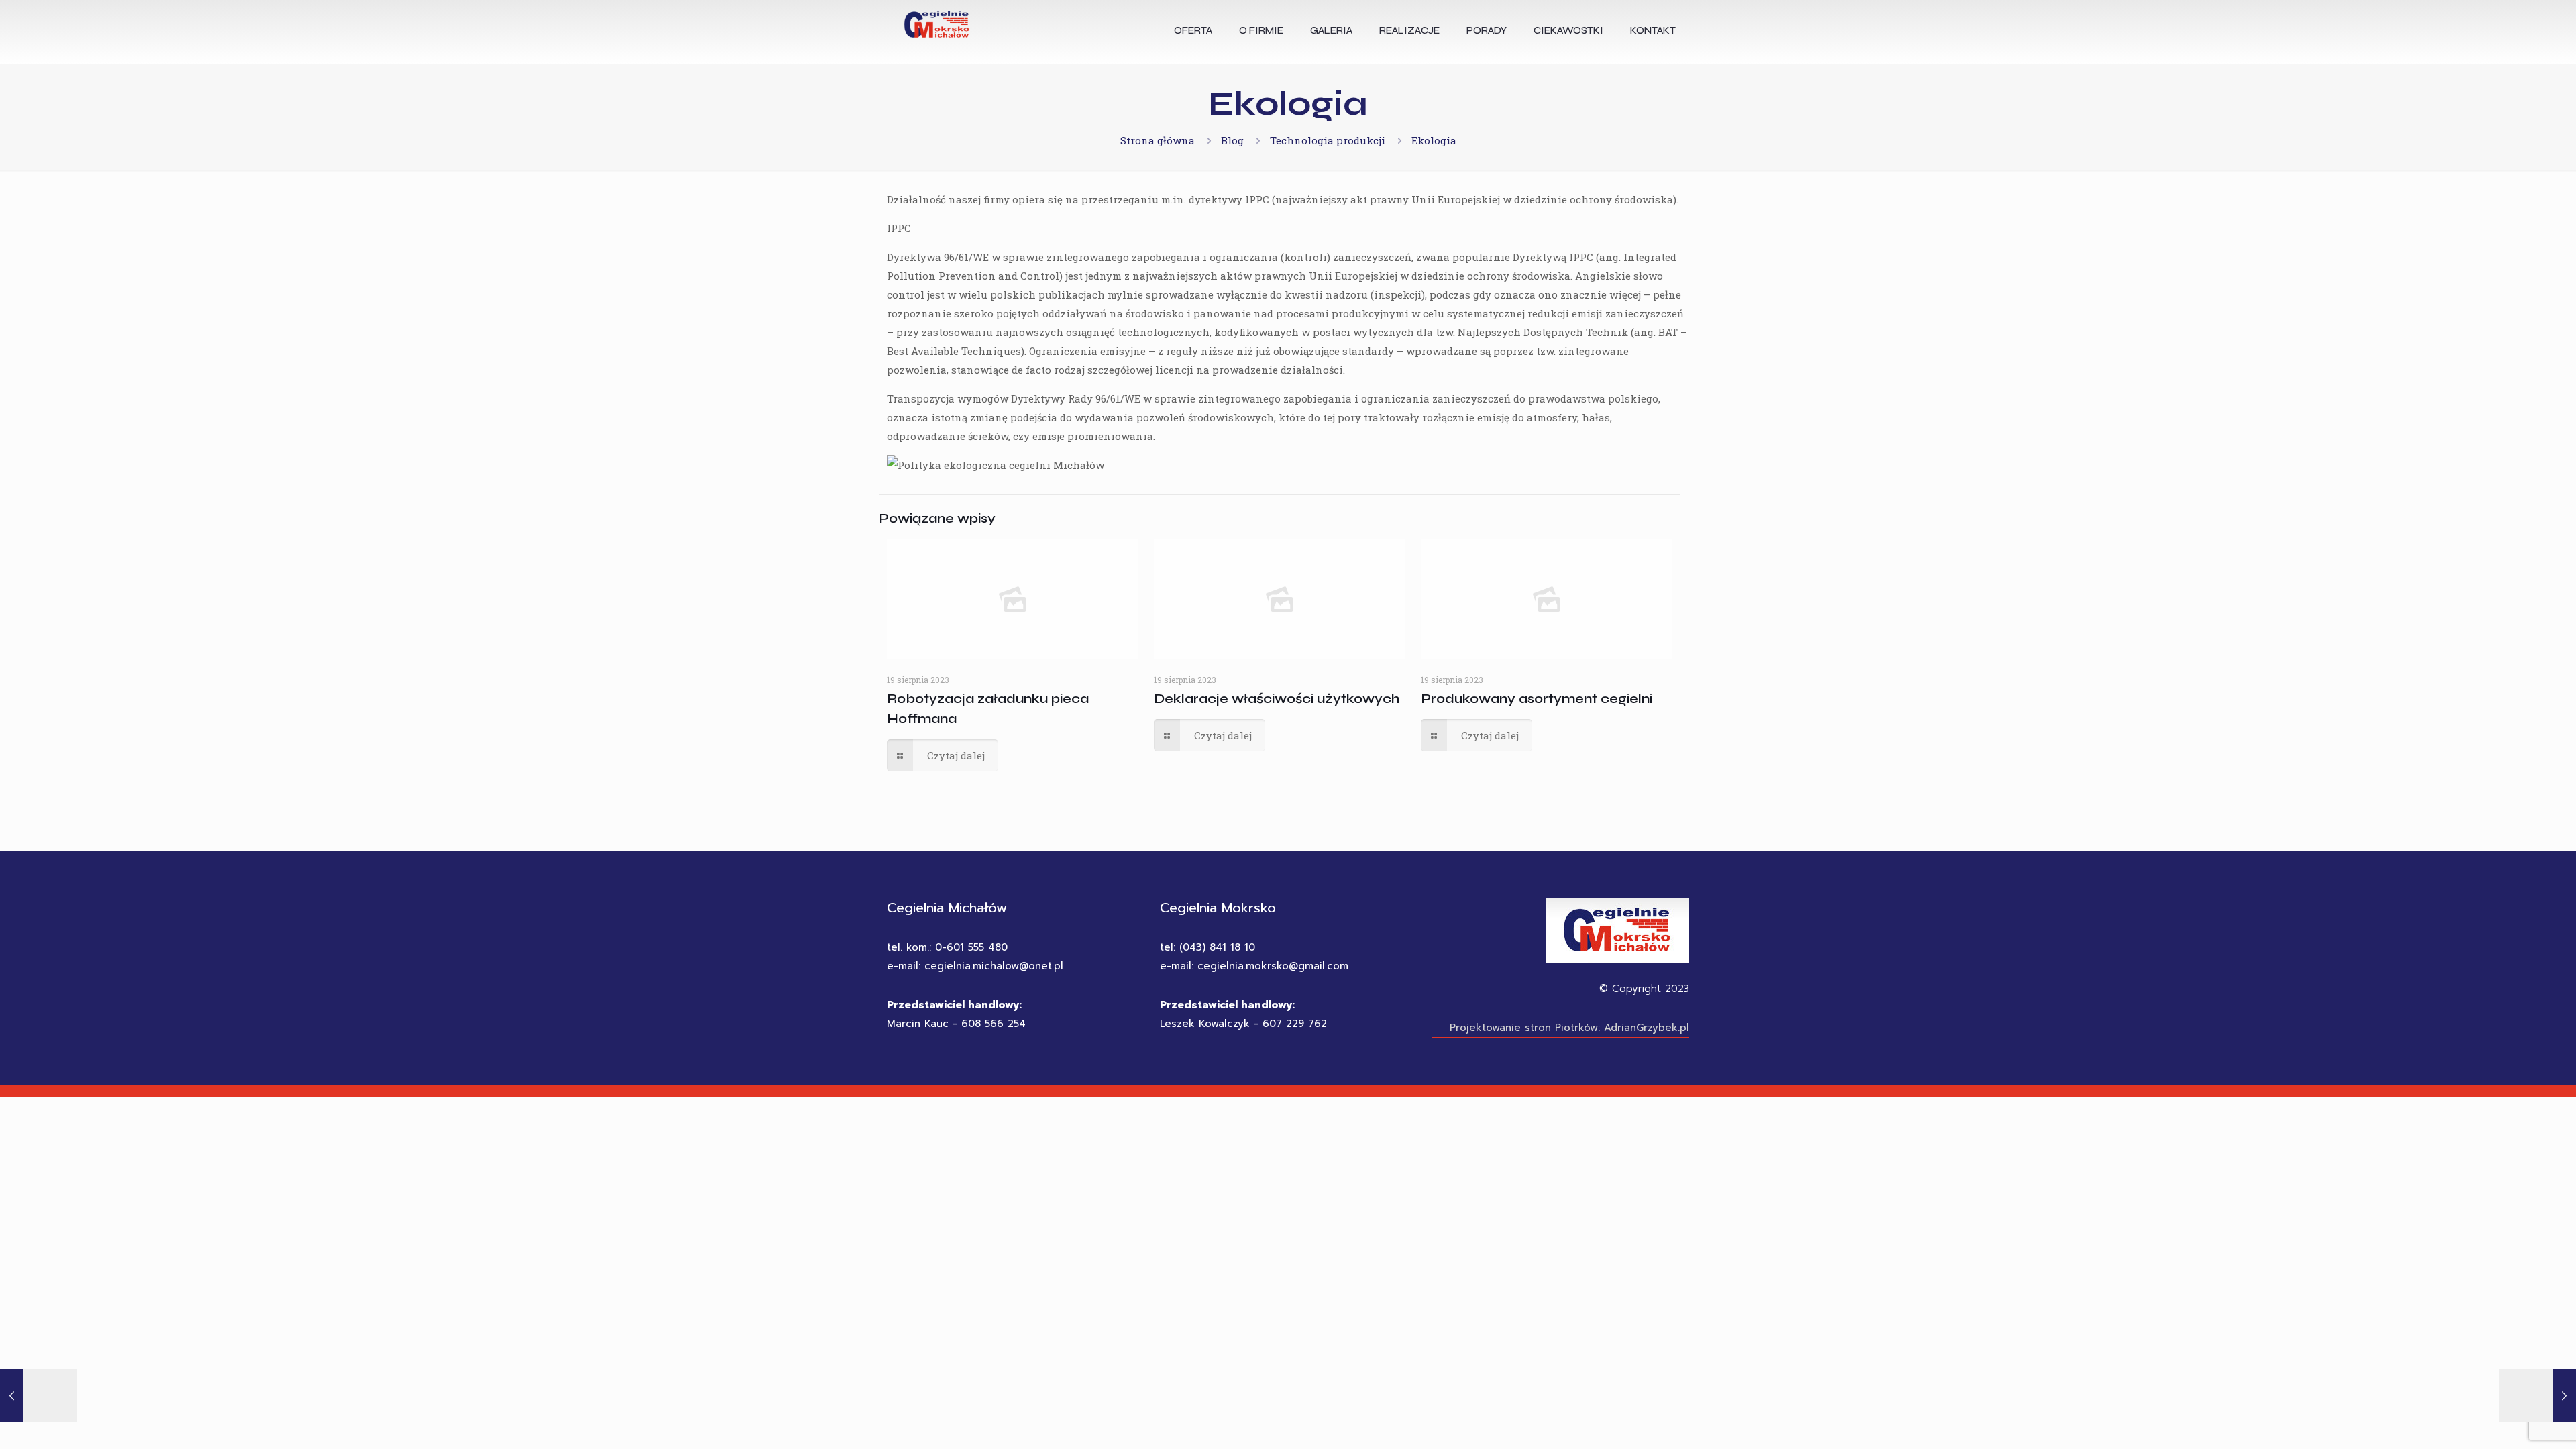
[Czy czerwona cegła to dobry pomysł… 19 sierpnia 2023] (39, 1395)
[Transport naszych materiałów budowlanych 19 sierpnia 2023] (2537, 1395)
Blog (1232, 140)
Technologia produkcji (1328, 140)
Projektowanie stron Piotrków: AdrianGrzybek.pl (1569, 1028)
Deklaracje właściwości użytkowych (1277, 699)
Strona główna (1158, 140)
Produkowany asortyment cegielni (1537, 699)
